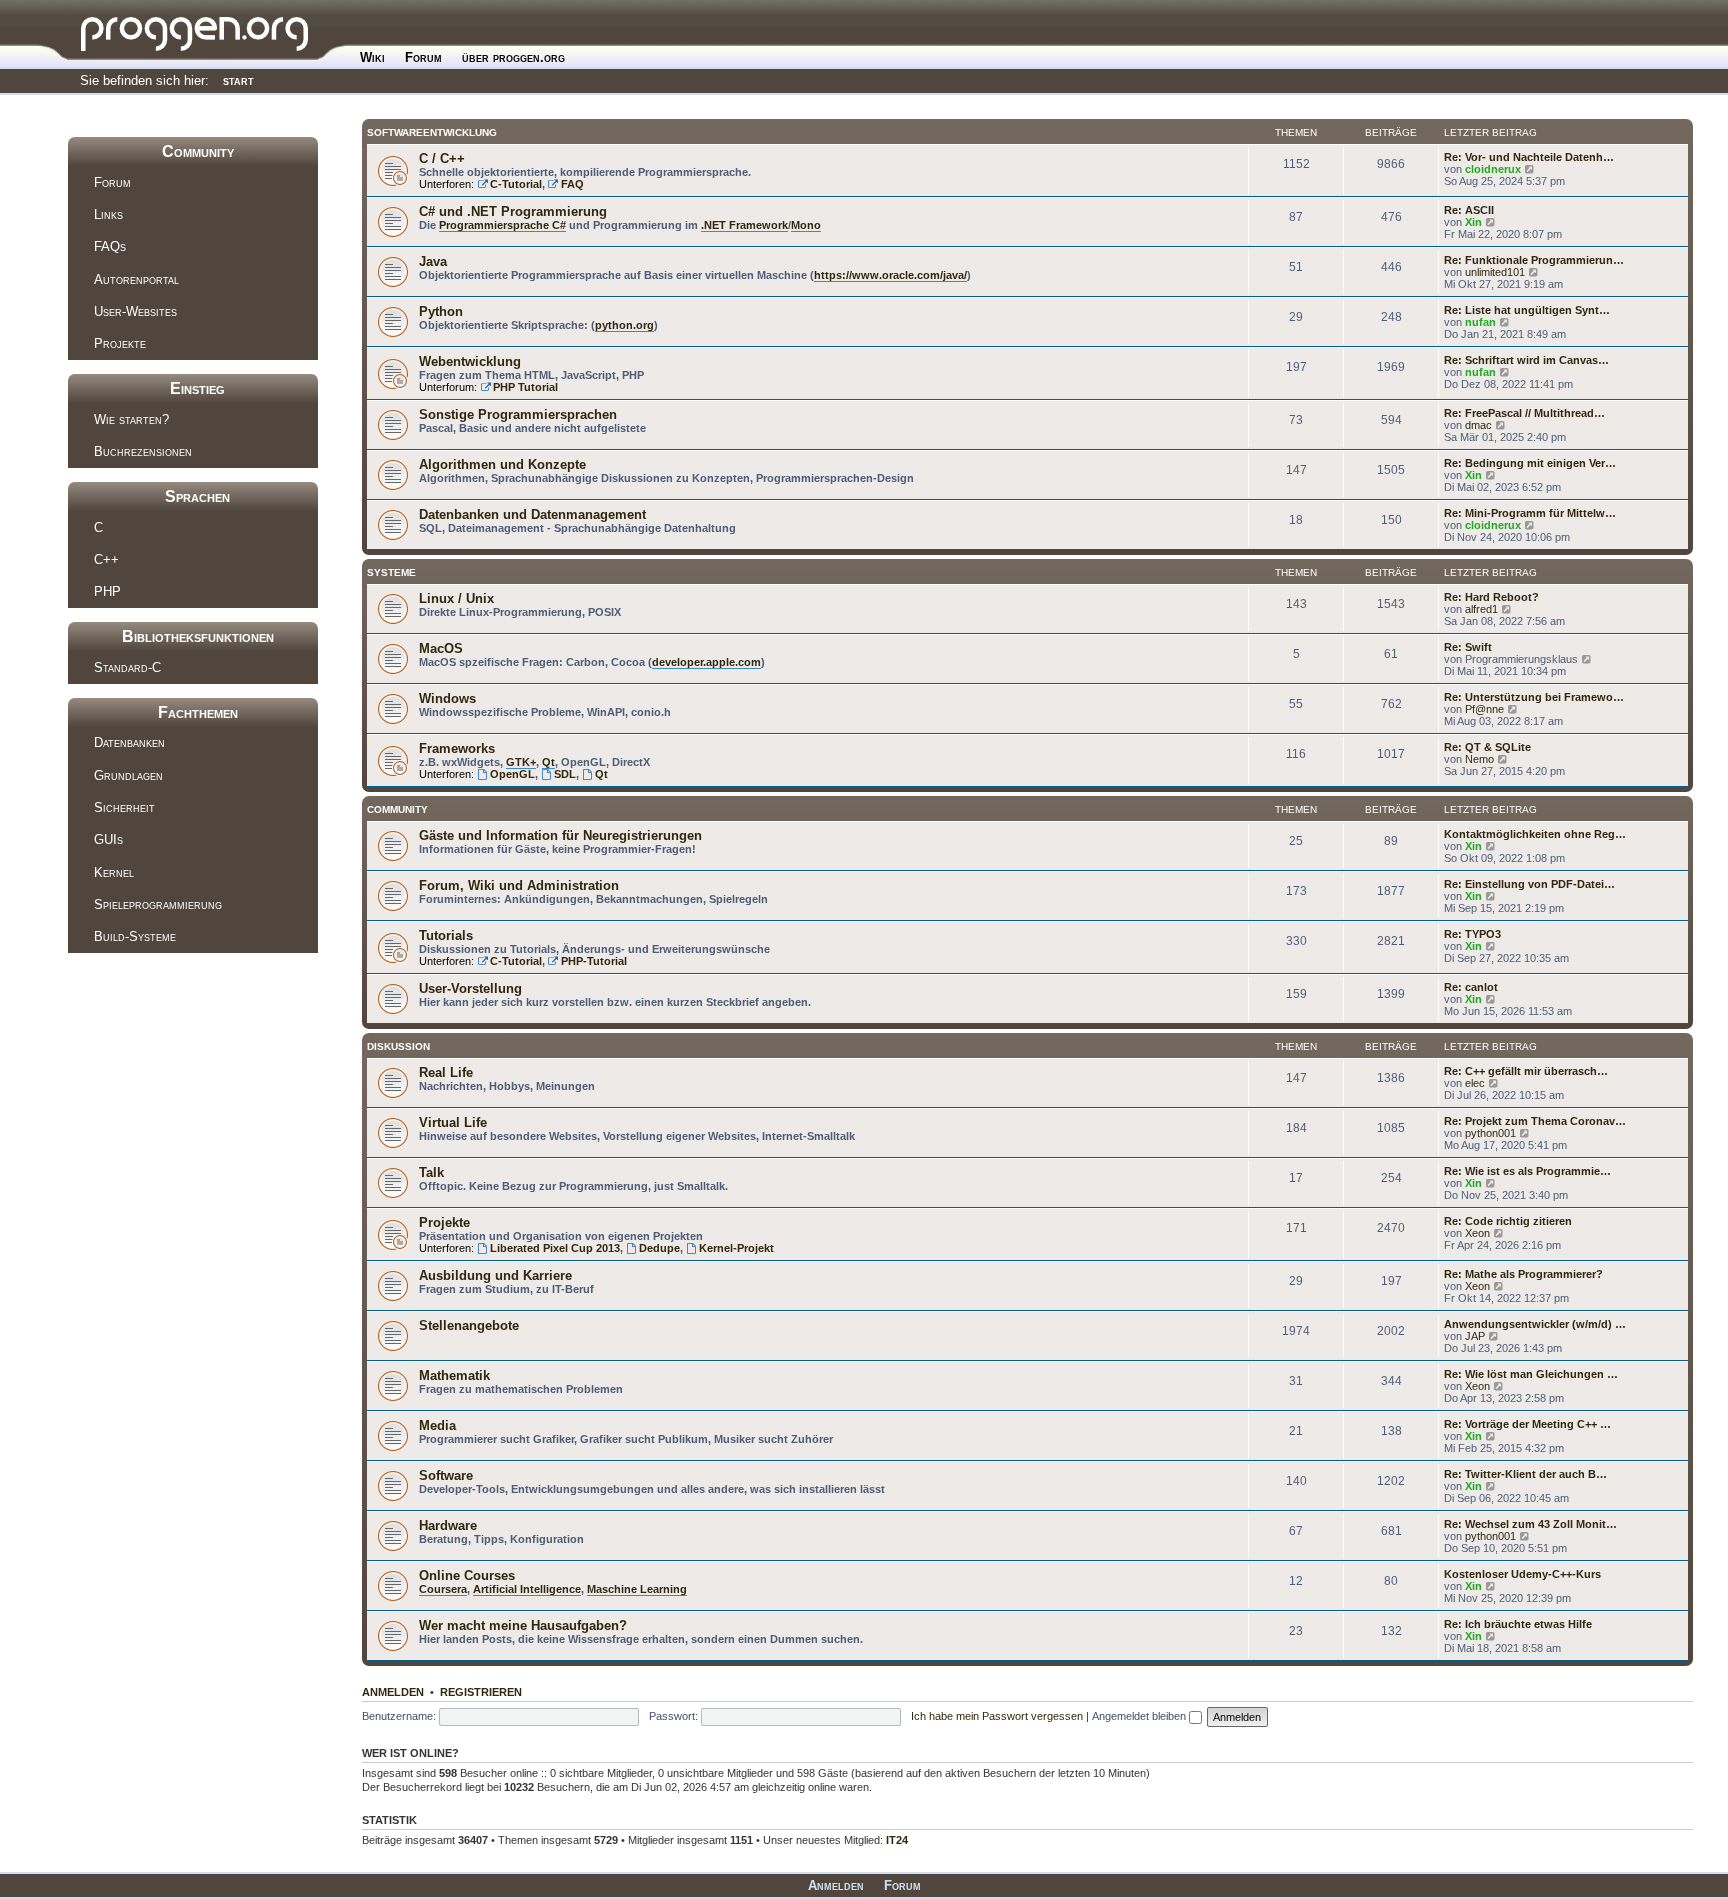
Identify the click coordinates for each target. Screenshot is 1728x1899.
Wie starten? (131, 419)
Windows (447, 698)
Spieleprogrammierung (158, 904)
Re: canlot (1471, 987)
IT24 (897, 1840)
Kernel (114, 872)
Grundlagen (128, 775)
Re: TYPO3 (1472, 934)
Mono (806, 225)
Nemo (1479, 759)
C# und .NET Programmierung (513, 211)
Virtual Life (453, 1122)
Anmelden (393, 1692)
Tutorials (446, 935)
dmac (1478, 425)
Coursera (443, 1589)
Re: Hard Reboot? (1491, 597)
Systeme (391, 572)
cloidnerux (1493, 169)
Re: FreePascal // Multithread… (1524, 413)
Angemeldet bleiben (1140, 1716)
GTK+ (521, 762)
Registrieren (481, 1692)
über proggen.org (513, 57)
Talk (431, 1172)
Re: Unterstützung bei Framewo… (1534, 697)
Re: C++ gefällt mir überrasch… (1526, 1071)
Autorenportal (136, 279)
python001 (1490, 1133)
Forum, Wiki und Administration (519, 885)
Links (108, 214)
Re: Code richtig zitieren (1508, 1221)
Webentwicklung (470, 361)
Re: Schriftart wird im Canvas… (1526, 360)
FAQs (110, 246)
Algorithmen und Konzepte (502, 464)
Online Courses (467, 1575)
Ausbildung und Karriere (495, 1275)
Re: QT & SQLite (1487, 747)
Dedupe (659, 1248)
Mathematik (454, 1375)
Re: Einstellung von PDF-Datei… (1529, 884)
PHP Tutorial (525, 387)
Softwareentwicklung (432, 132)
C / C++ (442, 158)
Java (433, 261)
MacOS (441, 648)
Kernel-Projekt (736, 1248)
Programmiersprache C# (502, 225)
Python (441, 311)
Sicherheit (124, 807)
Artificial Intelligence (527, 1589)
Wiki (372, 57)
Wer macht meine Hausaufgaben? (523, 1625)
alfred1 (1481, 609)
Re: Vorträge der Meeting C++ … (1527, 1424)
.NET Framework (744, 225)
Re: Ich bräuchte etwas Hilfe (1518, 1624)
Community (397, 809)
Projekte (120, 343)
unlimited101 (1495, 272)
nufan (1480, 322)
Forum (423, 57)
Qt (548, 762)
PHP (107, 591)
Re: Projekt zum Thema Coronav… (1535, 1121)
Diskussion (398, 1046)
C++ (106, 559)
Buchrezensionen (143, 451)
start (238, 80)
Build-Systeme (135, 936)
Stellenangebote (469, 1325)
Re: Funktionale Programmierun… (1534, 260)
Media (437, 1425)
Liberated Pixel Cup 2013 (555, 1248)
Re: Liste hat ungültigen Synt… (1527, 310)
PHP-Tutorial (594, 961)
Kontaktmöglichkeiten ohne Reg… (1535, 834)
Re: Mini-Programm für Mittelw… (1530, 513)
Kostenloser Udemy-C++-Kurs (1522, 1574)
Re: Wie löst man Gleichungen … (1531, 1374)
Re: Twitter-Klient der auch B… (1525, 1474)
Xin (1473, 222)
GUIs (108, 839)
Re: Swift (1468, 647)
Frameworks (457, 748)
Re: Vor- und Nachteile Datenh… (1529, 157)
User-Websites (135, 311)
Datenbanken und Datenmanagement (532, 514)
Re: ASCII (1469, 210)
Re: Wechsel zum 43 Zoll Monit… (1530, 1524)
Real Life (446, 1072)
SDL (565, 774)
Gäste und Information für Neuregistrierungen (560, 835)
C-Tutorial (516, 184)
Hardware (448, 1525)
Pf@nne (1484, 709)
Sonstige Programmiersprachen (518, 414)
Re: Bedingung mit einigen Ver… (1530, 463)
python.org (624, 325)
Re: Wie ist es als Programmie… (1527, 1171)
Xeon (1477, 1233)
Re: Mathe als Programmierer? (1523, 1274)
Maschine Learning (637, 1589)
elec (1475, 1083)
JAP (1475, 1336)
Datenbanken (129, 742)
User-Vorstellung (470, 988)
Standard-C (127, 667)
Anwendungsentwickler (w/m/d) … (1535, 1324)
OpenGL (512, 774)
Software (446, 1475)
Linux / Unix (456, 598)
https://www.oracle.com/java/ (890, 275)
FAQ (572, 184)
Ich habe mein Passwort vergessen (997, 1716)
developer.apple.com (706, 662)
